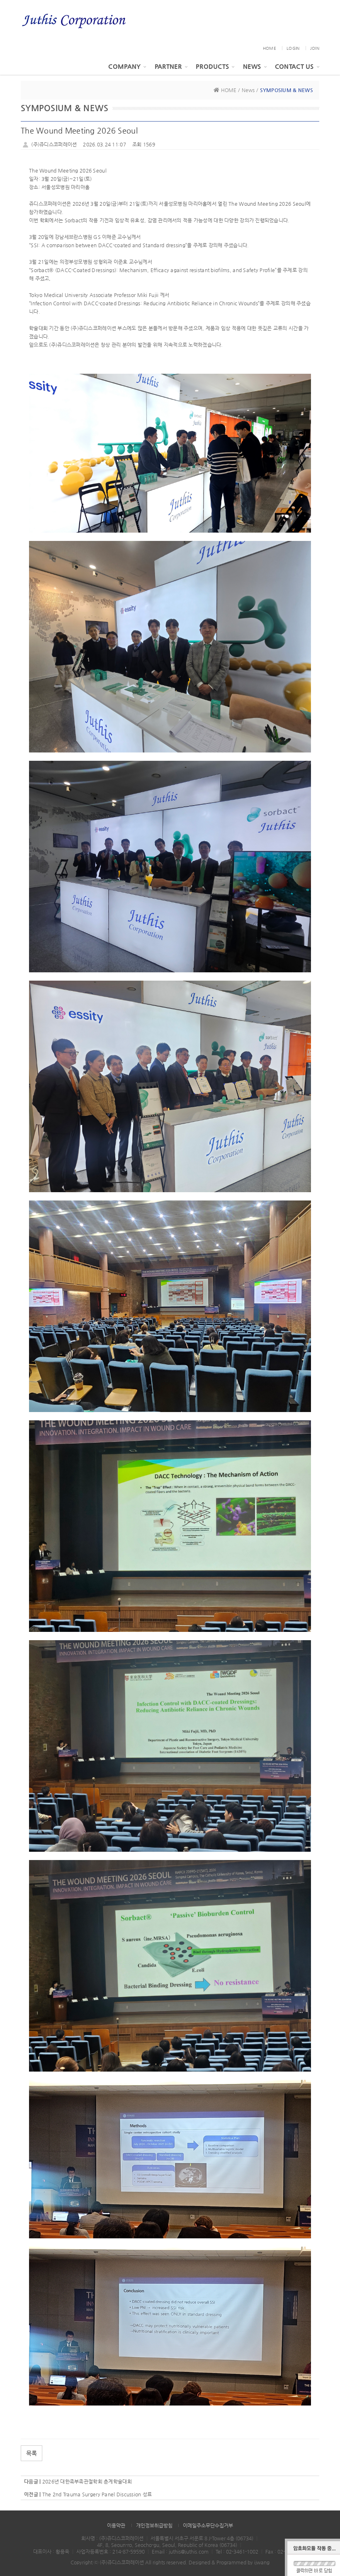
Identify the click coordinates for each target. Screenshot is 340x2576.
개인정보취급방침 (154, 2525)
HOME (270, 48)
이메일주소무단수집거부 (208, 2525)
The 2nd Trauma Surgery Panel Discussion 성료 (97, 2494)
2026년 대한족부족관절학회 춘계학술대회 (87, 2481)
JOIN (315, 48)
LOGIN (293, 48)
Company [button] (124, 66)
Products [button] (212, 66)
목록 (32, 2453)
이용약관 (116, 2525)
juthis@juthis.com (189, 2552)
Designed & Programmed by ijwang (229, 2562)
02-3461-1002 (242, 2552)
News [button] (252, 66)
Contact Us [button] (294, 66)
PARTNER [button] (168, 66)
